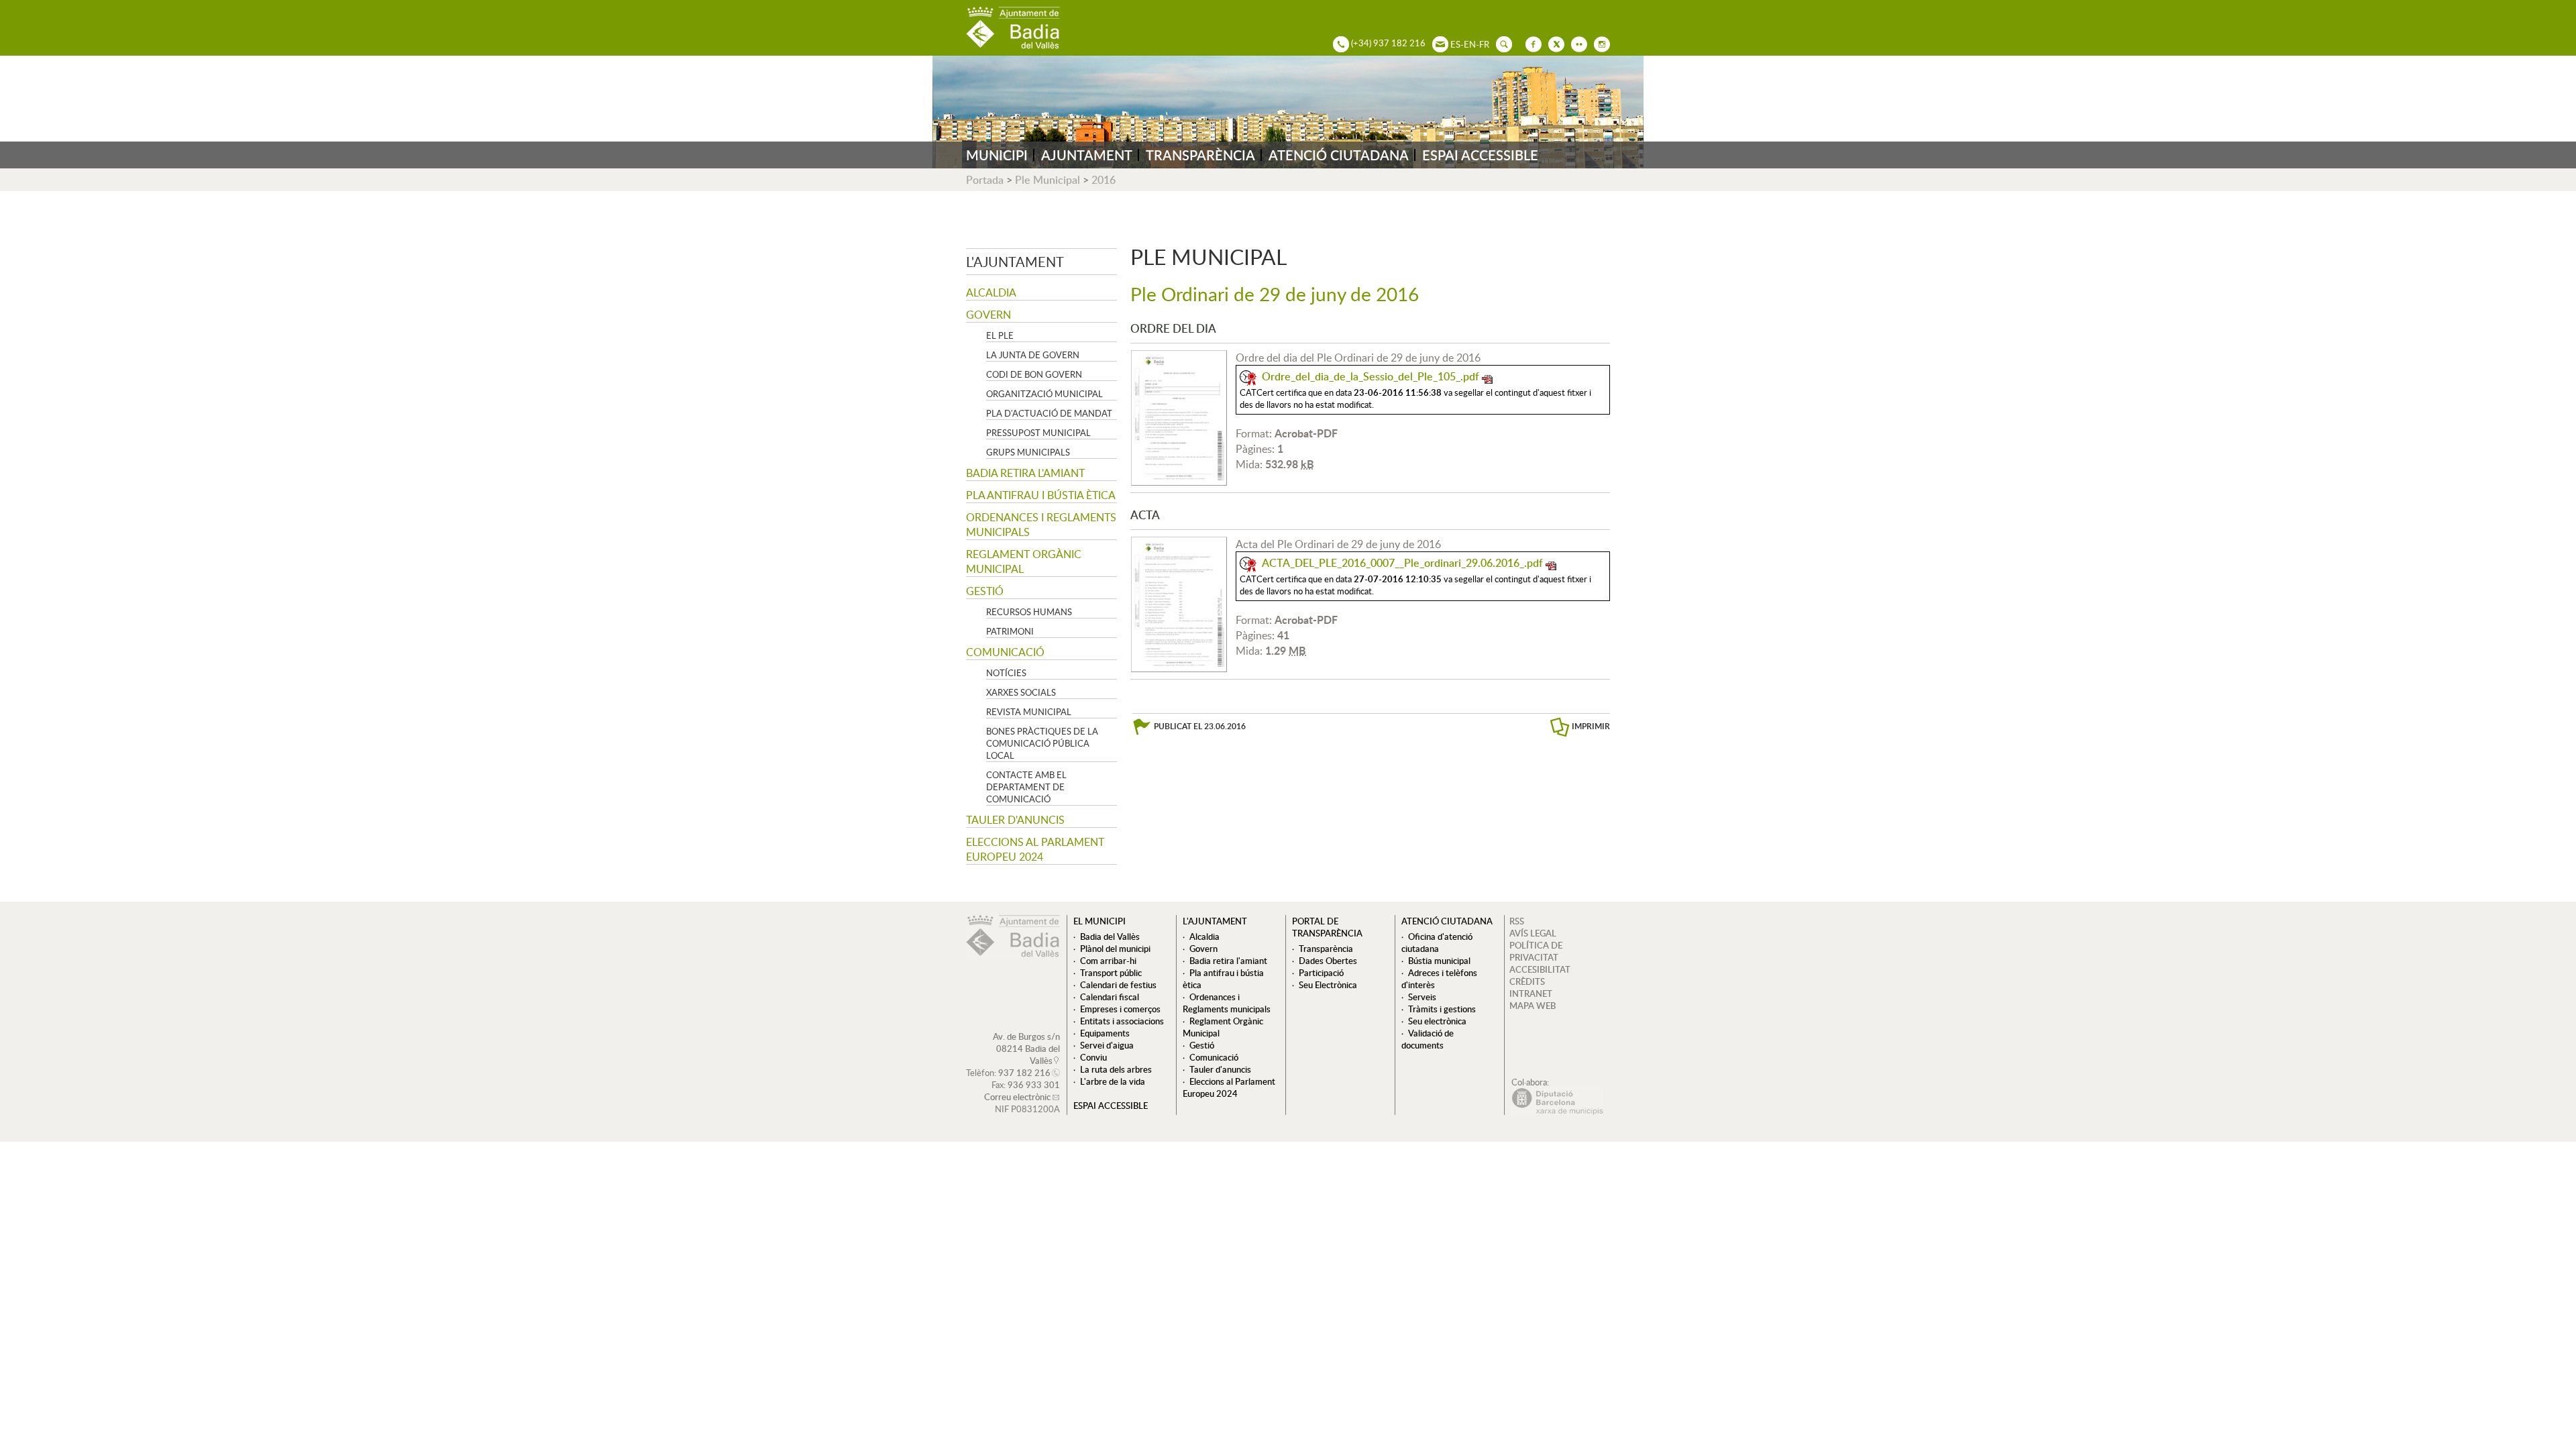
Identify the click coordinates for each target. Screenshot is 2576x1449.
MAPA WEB (1533, 1006)
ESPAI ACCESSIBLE (1480, 155)
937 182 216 (1024, 1073)
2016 (1104, 180)
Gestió (985, 591)
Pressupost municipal (1038, 433)
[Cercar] (1501, 43)
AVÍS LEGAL (1533, 933)
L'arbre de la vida (1113, 1081)
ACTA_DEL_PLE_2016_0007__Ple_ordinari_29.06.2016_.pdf (1402, 563)
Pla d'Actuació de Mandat (1049, 413)
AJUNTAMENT (1087, 155)
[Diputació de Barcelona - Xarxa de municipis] (1557, 1112)
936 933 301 (1034, 1085)
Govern (988, 315)
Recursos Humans (1029, 612)
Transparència (1326, 949)
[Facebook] (1530, 43)
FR (1484, 44)
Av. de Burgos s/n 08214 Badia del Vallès (1026, 1049)
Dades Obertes (1328, 961)
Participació (1321, 973)
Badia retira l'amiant (1025, 473)
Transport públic (1111, 973)
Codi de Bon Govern (1034, 374)
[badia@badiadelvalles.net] (1437, 43)
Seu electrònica (1437, 1021)
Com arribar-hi (1108, 961)
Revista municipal (1029, 712)
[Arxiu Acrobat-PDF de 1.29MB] (1179, 603)
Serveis (1422, 997)
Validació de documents (1428, 1039)
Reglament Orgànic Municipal (1024, 561)
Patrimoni (1010, 631)
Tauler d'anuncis (1015, 820)
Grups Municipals (1028, 452)
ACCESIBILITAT (1540, 969)
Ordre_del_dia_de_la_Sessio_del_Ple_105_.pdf (1371, 376)
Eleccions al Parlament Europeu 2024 (1035, 849)
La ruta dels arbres (1116, 1069)
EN (1470, 44)
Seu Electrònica (1328, 985)
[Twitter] (1553, 43)
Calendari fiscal (1110, 997)
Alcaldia (991, 292)
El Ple (1000, 335)
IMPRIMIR (1591, 726)
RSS (1517, 921)
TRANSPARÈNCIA (1200, 155)
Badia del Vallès (1110, 936)
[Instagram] (1599, 43)
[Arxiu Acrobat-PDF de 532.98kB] (1179, 417)
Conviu (1093, 1057)
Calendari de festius (1118, 985)
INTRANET (1531, 994)
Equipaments (1105, 1033)
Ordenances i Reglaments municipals (1041, 525)
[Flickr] (1576, 43)
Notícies (1006, 673)
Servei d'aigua (1107, 1045)
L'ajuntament (1015, 262)
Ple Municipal (1048, 180)
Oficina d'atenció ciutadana (1437, 943)
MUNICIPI (997, 155)
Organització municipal (1044, 394)
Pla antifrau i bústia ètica (1041, 495)
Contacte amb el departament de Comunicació (1026, 787)
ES (1455, 44)
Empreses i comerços (1120, 1009)
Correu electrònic (1017, 1097)
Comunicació (1005, 652)
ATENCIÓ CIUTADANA (1339, 155)
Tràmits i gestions (1442, 1009)
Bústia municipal (1439, 961)
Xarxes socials (1021, 692)
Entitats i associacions (1122, 1021)
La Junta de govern (1033, 355)
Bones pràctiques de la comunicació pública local (1042, 743)
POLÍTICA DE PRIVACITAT (1536, 951)
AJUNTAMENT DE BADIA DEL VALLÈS (1013, 28)
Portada (985, 180)
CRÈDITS (1527, 981)
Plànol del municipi (1115, 949)
